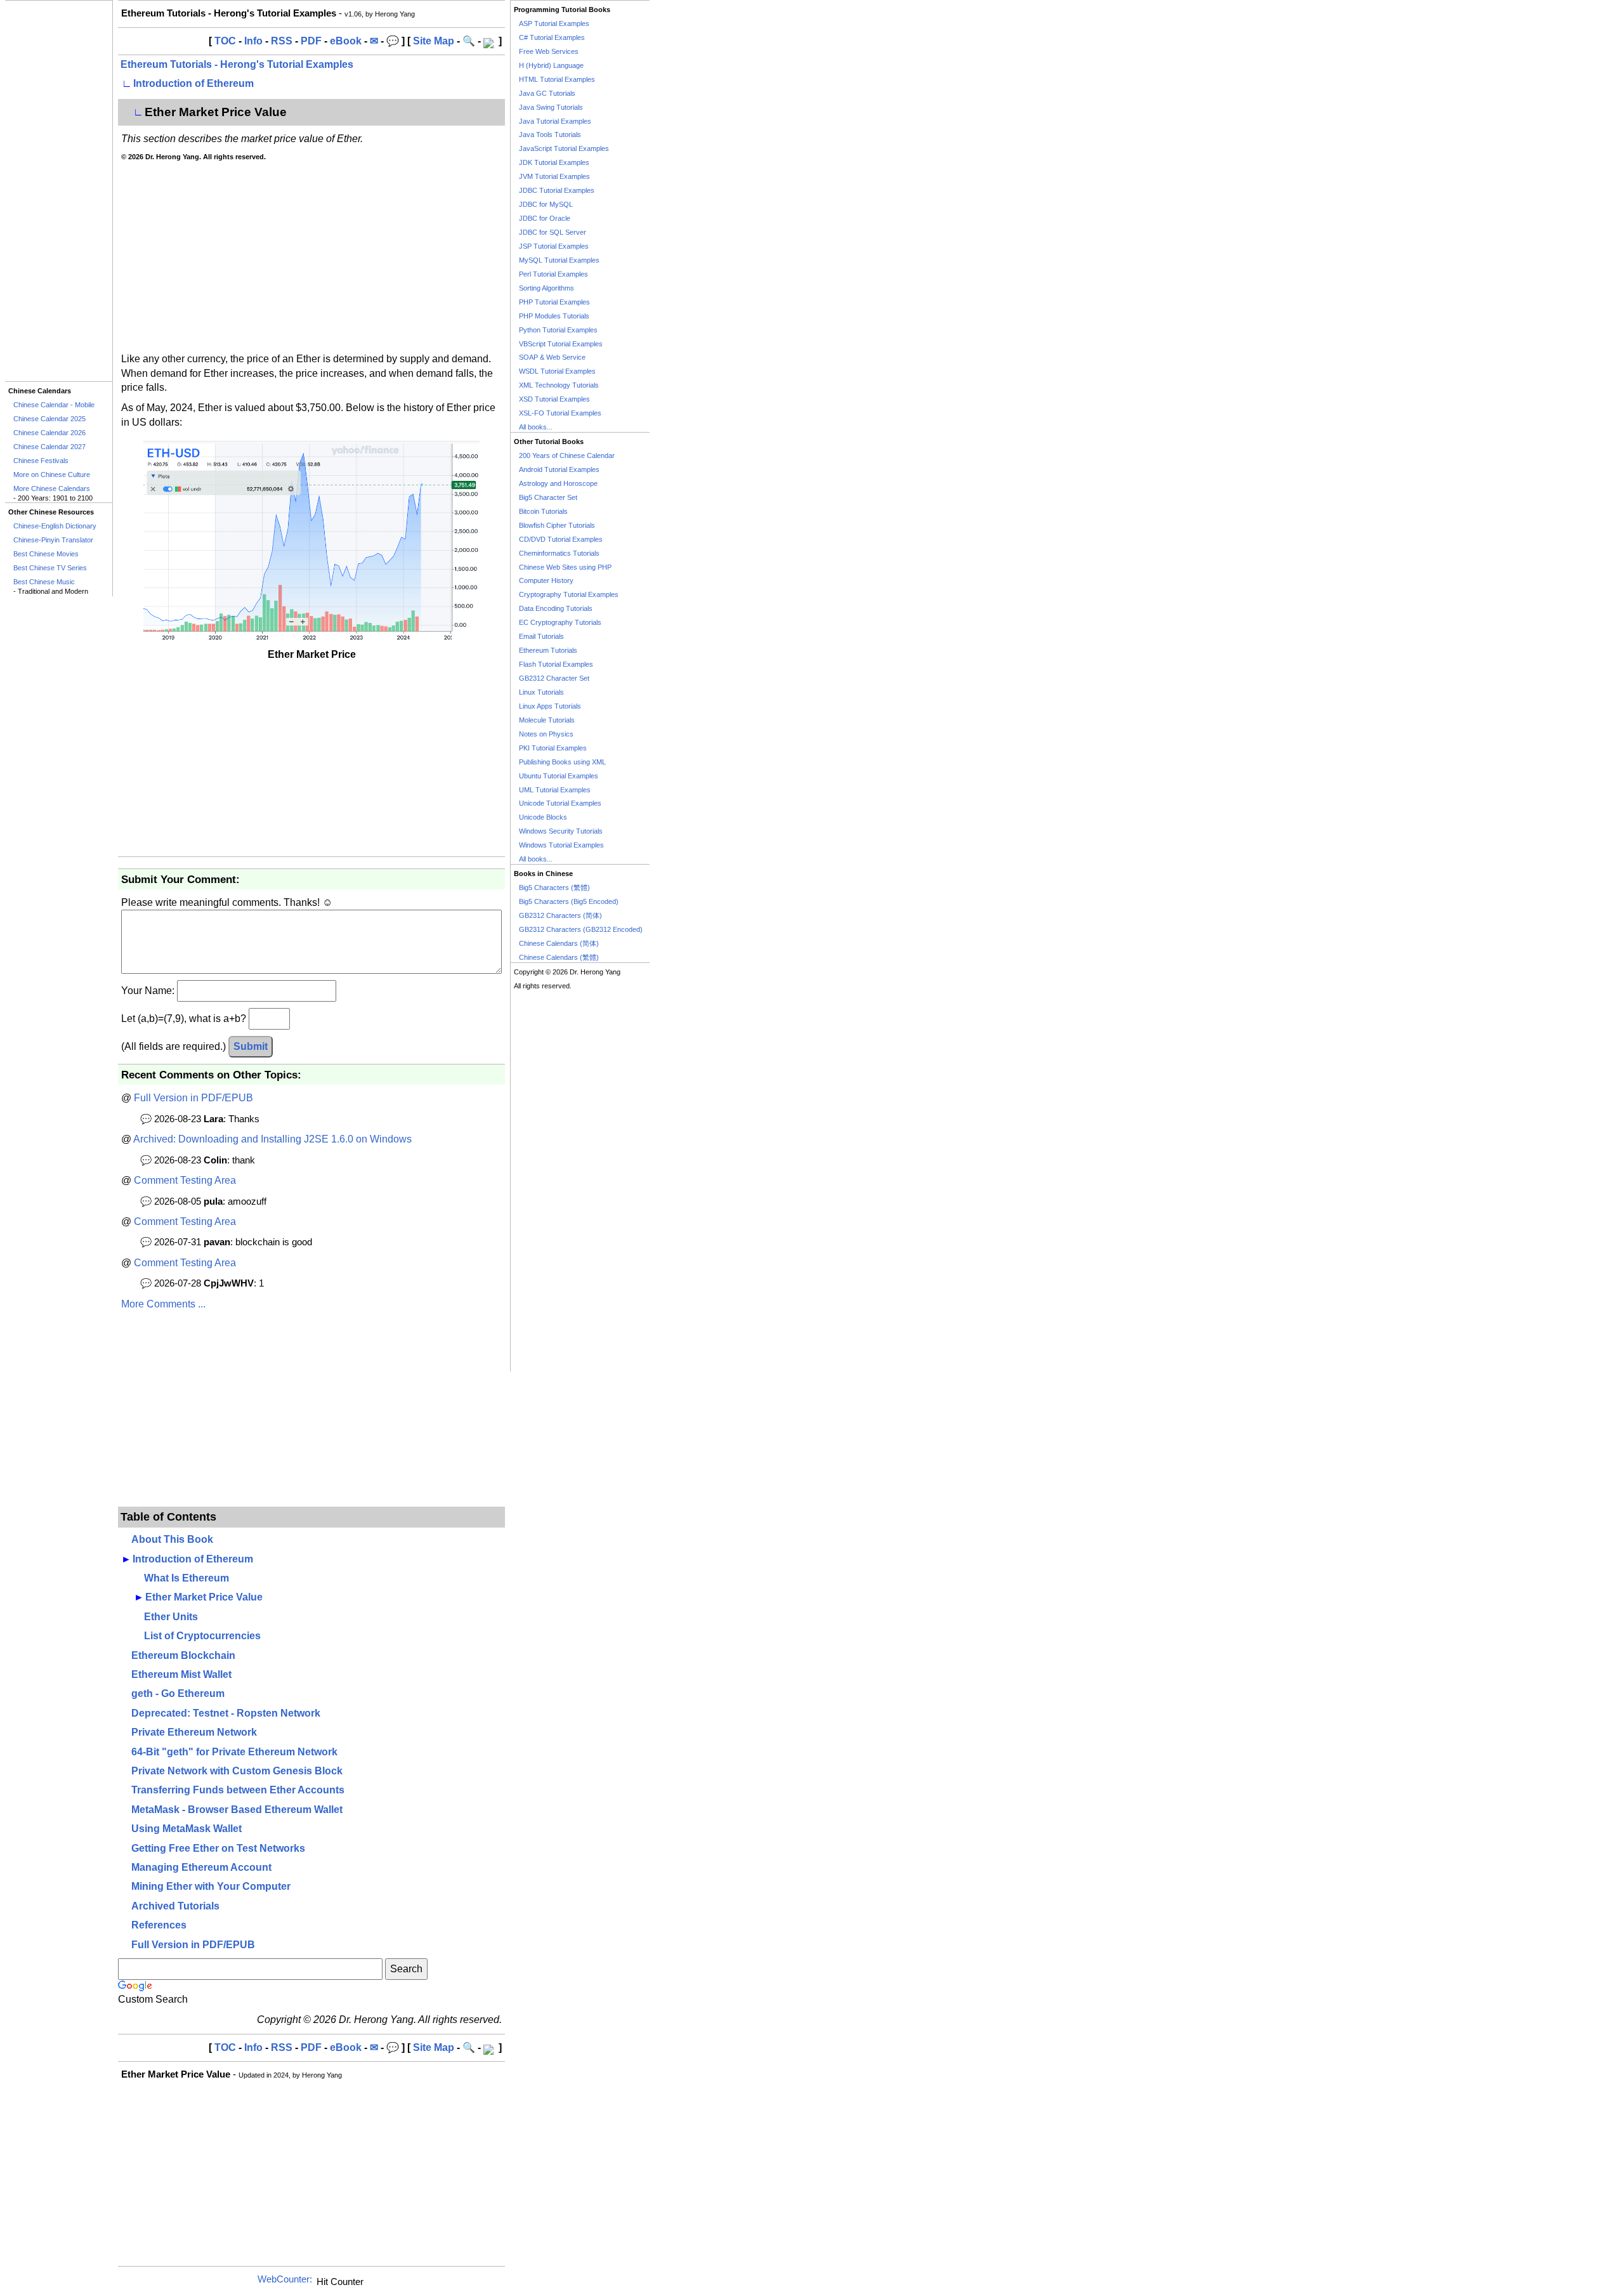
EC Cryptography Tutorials (560, 622)
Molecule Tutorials (547, 720)
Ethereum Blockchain (183, 1655)
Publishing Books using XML (562, 762)
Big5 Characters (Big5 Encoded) (569, 901)
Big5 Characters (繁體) (554, 887)
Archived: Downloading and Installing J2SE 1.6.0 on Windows (272, 1139)
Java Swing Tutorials (551, 107)
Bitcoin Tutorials (543, 511)
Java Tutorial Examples (555, 121)
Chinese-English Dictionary (55, 526)
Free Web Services (549, 51)
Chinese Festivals (41, 461)
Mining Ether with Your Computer (211, 1886)
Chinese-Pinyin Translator (53, 540)
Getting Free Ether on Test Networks (218, 1848)
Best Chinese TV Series (50, 568)
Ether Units (171, 1617)
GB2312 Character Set (554, 678)
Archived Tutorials (175, 1906)
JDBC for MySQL (546, 204)
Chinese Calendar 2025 (49, 419)
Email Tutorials (541, 636)
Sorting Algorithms (547, 288)
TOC (225, 41)
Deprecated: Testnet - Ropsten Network (226, 1713)
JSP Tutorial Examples (554, 246)
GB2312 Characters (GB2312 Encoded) (581, 929)
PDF (311, 41)
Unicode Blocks (543, 817)
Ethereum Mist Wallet (181, 1674)
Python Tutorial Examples (558, 330)
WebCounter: (285, 2279)
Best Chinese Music (44, 582)
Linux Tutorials (541, 692)
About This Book (172, 1539)
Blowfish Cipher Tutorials (557, 525)
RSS (282, 41)
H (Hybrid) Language (551, 65)
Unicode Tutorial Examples (560, 803)
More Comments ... (163, 1304)
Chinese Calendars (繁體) (559, 957)
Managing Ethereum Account (201, 1867)
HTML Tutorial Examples (557, 79)
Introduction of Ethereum (193, 83)
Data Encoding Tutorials (556, 608)
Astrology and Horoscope (558, 483)
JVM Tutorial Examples (554, 176)
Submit (251, 1046)
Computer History (546, 580)
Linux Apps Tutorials (550, 706)
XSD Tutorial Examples (554, 399)
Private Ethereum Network (194, 1732)
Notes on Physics (546, 734)
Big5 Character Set (548, 497)
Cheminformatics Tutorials (559, 553)
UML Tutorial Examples (555, 790)
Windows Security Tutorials (561, 831)
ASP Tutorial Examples (554, 23)
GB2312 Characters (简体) (560, 915)
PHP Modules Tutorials (554, 316)
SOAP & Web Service (552, 357)
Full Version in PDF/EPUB (193, 1098)
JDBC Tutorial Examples (557, 190)
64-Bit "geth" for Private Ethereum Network (234, 1752)
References (159, 1925)
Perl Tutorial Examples (553, 274)
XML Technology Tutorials (559, 385)
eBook (346, 41)
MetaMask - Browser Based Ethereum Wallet (237, 1810)
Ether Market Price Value (204, 1597)
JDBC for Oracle (545, 218)
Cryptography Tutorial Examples (569, 594)
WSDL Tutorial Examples (557, 371)
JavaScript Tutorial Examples (564, 148)
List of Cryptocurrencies (202, 1636)
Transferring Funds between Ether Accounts (238, 1790)
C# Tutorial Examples (552, 37)
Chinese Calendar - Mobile (54, 405)
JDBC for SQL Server (553, 232)
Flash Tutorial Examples (556, 664)
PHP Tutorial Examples (554, 302)
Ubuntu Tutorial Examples (559, 776)
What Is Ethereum (187, 1578)
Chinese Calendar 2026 (49, 433)
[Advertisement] (59, 191)
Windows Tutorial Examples (561, 845)
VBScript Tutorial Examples (561, 344)
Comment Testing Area (185, 1180)
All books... (536, 427)
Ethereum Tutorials (548, 650)
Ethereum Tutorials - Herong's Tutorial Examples (237, 64)
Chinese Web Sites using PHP (565, 567)
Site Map (434, 41)
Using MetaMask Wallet (187, 1829)
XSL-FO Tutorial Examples (560, 413)
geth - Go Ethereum (178, 1693)
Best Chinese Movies (46, 554)
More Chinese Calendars (52, 488)
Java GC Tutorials (547, 93)
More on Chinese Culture (52, 475)
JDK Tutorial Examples (554, 162)
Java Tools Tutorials (550, 134)
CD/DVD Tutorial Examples (561, 539)
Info (253, 41)
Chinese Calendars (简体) (559, 943)
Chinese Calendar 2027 (49, 447)
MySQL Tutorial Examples (559, 260)
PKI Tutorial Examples (553, 748)
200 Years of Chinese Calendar (567, 455)
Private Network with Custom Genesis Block (237, 1771)
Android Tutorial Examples (559, 469)
